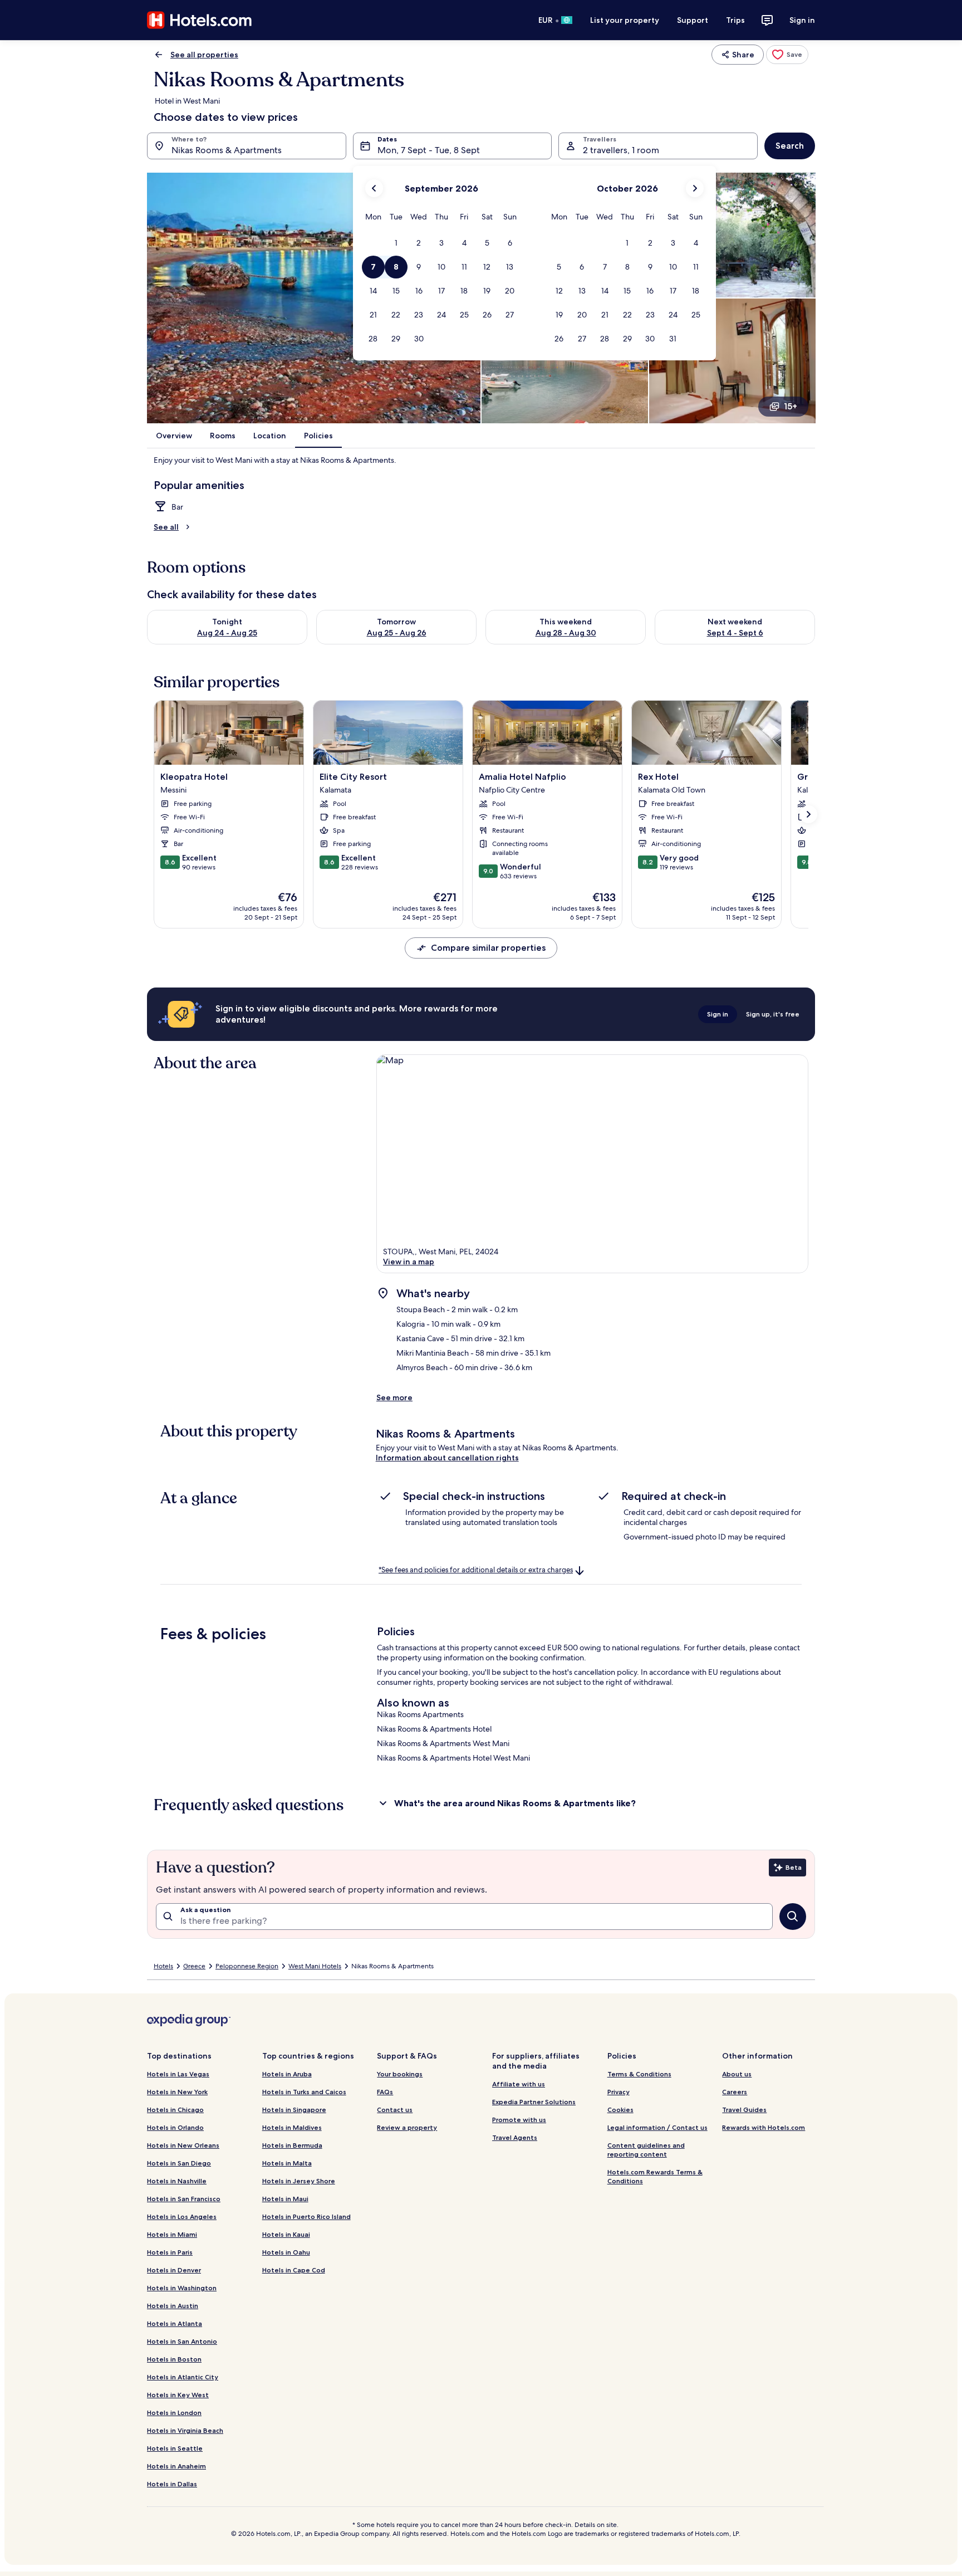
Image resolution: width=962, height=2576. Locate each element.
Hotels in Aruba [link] (287, 2074)
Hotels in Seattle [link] (175, 2448)
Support (693, 20)
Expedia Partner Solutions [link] (534, 2102)
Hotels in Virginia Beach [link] (185, 2430)
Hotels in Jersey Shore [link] (299, 2181)
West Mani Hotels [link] (315, 1966)
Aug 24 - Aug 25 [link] (227, 633)
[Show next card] (808, 814)
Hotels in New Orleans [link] (183, 2145)
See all (166, 527)
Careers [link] (735, 2092)
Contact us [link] (395, 2110)
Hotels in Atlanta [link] (175, 2323)
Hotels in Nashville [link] (177, 2181)
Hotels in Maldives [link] (292, 2127)
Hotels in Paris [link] (170, 2252)
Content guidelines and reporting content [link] (646, 2150)
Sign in (802, 20)
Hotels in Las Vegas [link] (178, 2074)
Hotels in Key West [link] (178, 2395)
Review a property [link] (407, 2127)
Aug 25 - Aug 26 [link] (397, 633)
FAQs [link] (385, 2092)
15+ (791, 406)
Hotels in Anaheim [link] (176, 2466)
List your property (625, 20)
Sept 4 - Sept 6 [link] (735, 633)
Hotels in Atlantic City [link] (183, 2377)
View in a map (409, 1262)
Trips (735, 20)
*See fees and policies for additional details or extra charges (476, 1570)
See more (394, 1397)
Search (790, 146)
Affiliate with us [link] (519, 2084)
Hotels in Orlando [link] (175, 2127)
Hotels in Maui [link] (285, 2199)
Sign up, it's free (773, 1014)
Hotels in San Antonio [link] (182, 2341)
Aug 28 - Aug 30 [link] (566, 633)
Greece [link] (194, 1966)
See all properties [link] (204, 55)
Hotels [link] (163, 1966)
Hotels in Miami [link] (172, 2234)
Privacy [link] (619, 2092)
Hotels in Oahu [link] (286, 2252)
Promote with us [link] (519, 2120)
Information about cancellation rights (447, 1458)
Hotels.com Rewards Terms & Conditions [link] (655, 2176)
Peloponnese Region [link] (247, 1966)
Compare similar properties (488, 948)
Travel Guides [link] (744, 2110)
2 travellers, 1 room (621, 150)
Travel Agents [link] (515, 2137)
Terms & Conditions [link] (639, 2074)
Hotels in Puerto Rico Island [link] (306, 2216)
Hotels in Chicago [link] (175, 2110)
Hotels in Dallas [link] (172, 2484)
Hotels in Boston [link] (174, 2359)
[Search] (793, 1917)
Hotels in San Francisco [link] (184, 2199)
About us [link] (737, 2074)
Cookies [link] (620, 2110)
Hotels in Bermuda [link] (292, 2145)
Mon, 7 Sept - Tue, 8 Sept (429, 150)
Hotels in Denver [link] (174, 2270)
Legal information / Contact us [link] (657, 2127)
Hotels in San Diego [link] (179, 2163)
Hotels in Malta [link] (287, 2163)
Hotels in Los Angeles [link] (182, 2216)
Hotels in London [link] (174, 2413)
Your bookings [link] (400, 2074)
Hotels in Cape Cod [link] (294, 2270)
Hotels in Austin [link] (173, 2306)
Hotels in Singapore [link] (294, 2110)
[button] (396, 243)
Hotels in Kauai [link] (286, 2234)
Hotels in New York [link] (177, 2092)
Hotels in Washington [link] (182, 2288)
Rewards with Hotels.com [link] (764, 2127)
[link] (787, 55)
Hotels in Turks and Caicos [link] (304, 2092)
